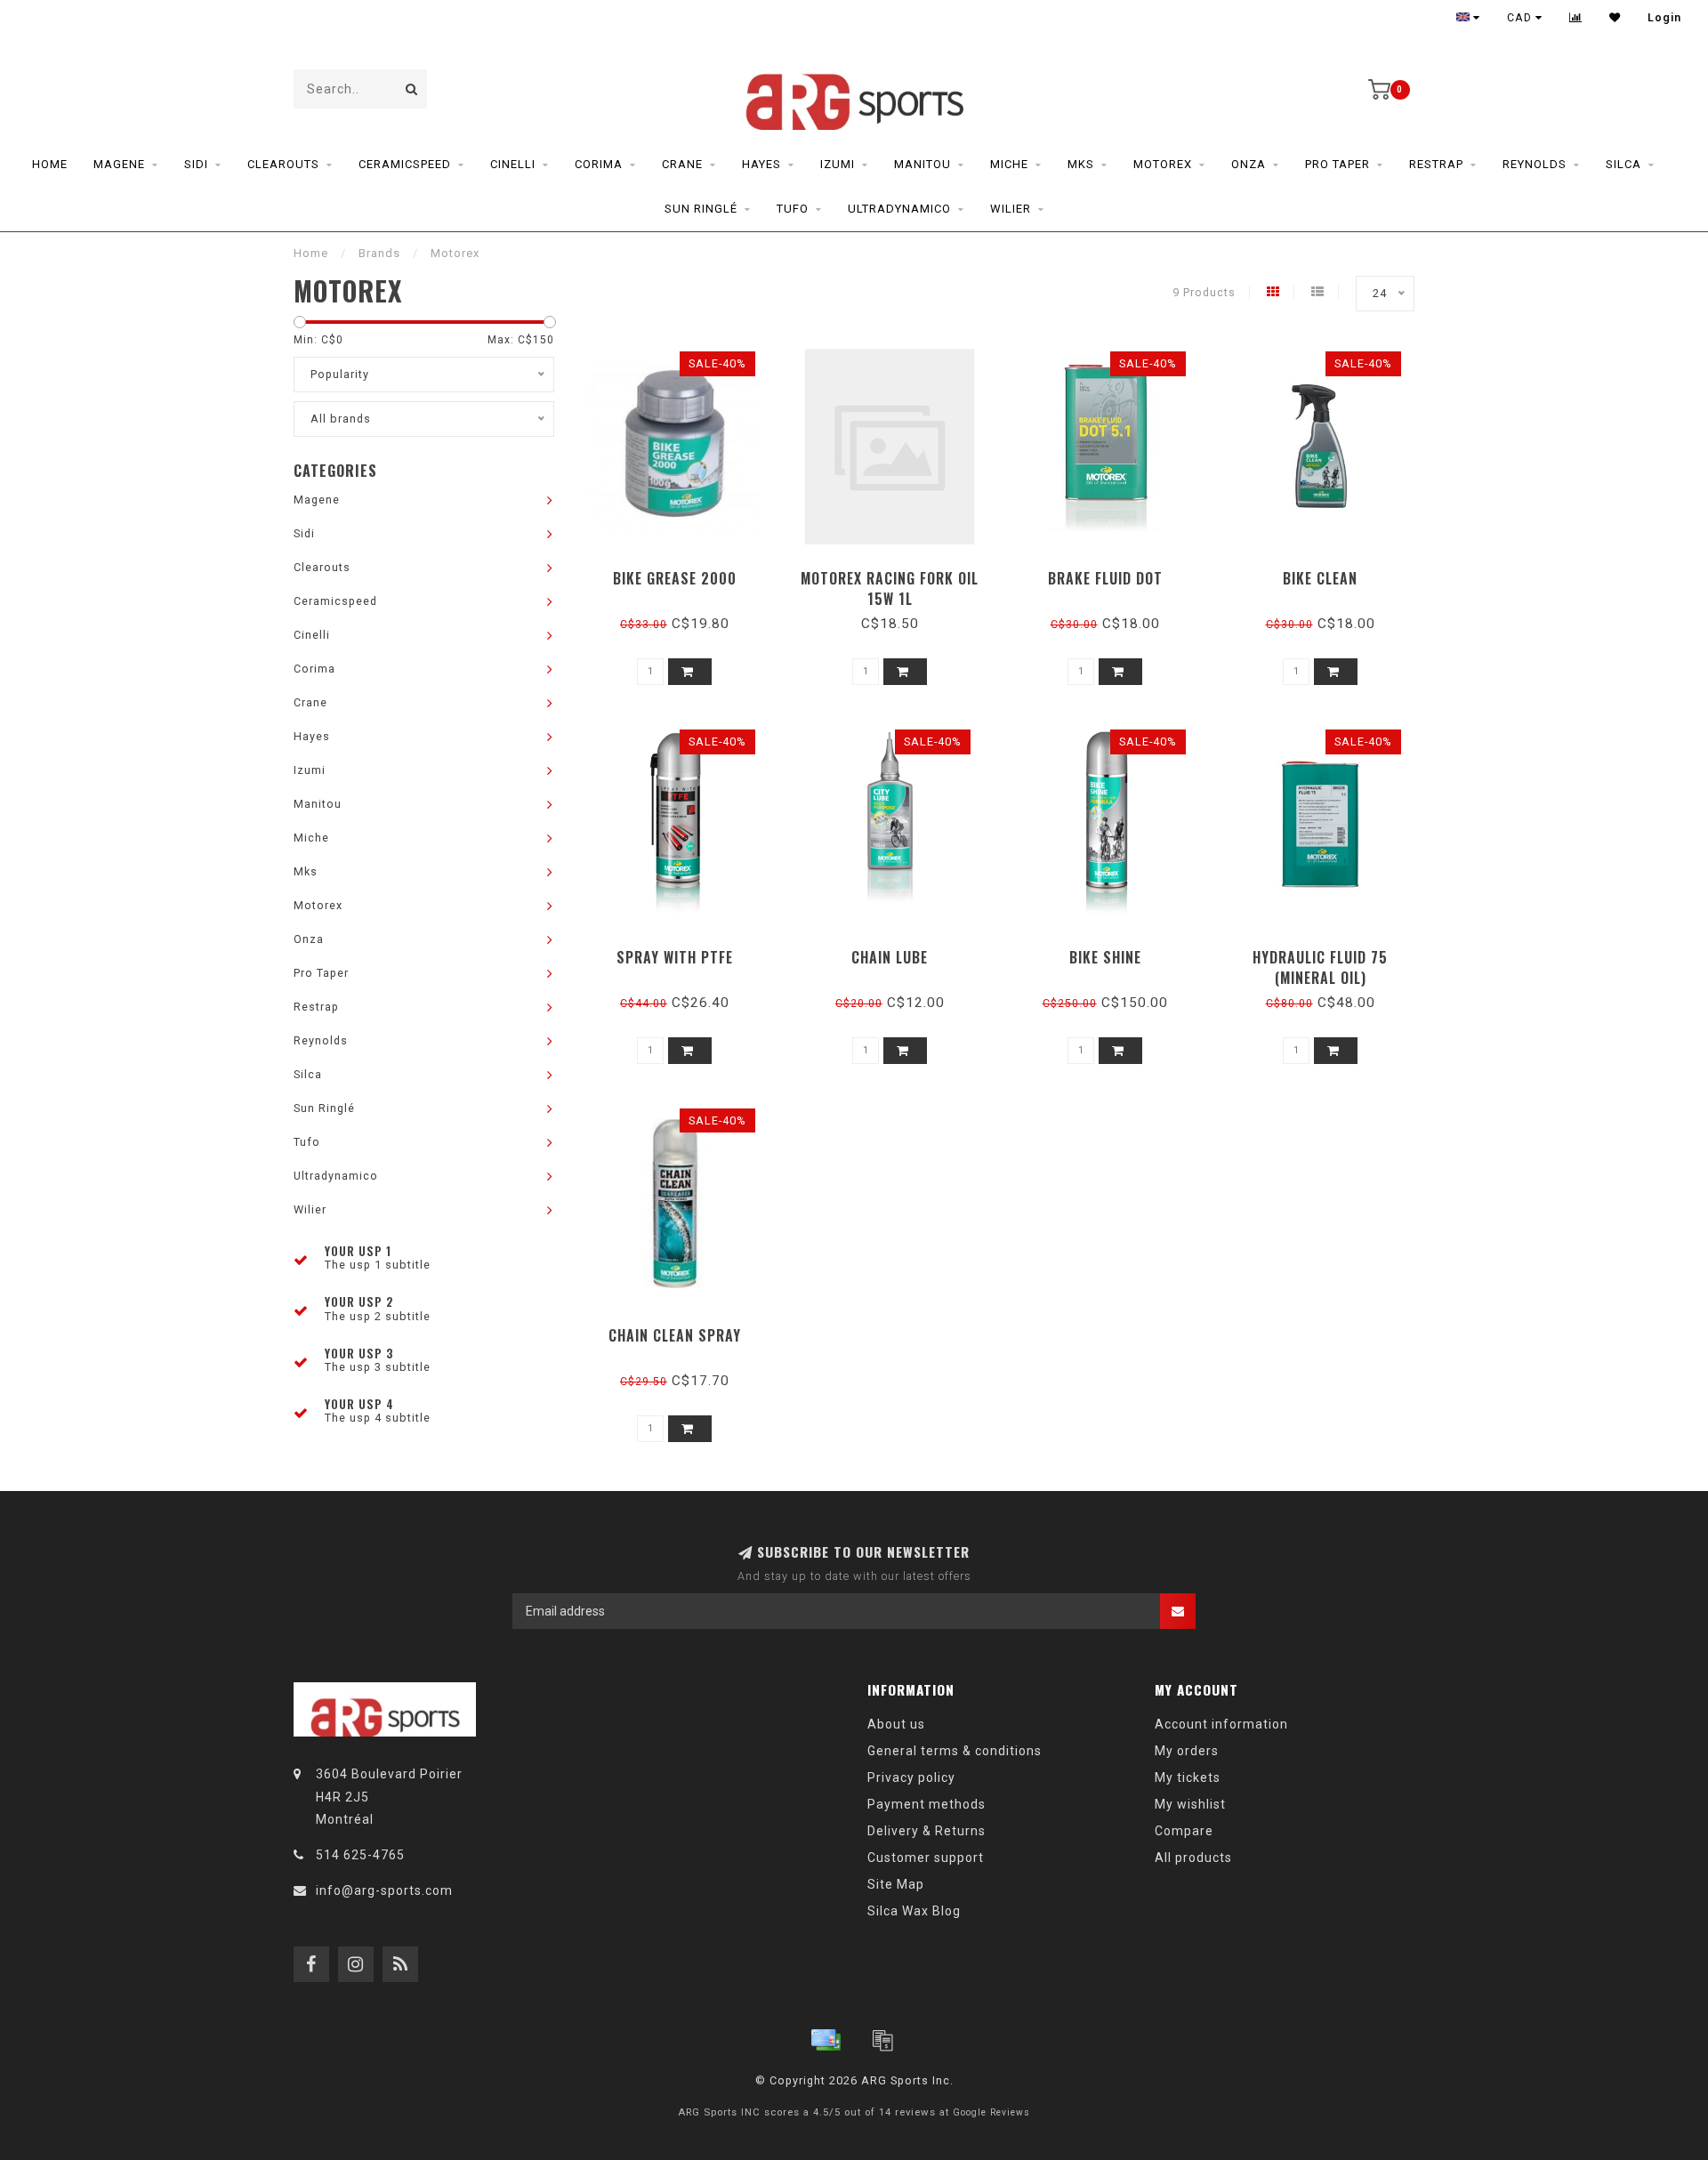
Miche (1009, 164)
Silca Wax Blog (914, 1911)
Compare (1184, 1831)
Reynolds (1535, 164)
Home (50, 164)
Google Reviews (991, 2112)
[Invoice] (882, 2040)
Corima (599, 164)
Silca (1623, 164)
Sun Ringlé (701, 209)
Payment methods (927, 1804)
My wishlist (1190, 1804)
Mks (1081, 164)
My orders (1187, 1751)
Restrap (1436, 164)
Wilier (1011, 209)
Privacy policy (911, 1777)
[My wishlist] (1615, 18)
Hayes (761, 164)
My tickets (1188, 1777)
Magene (119, 164)
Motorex (1163, 164)
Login (1664, 18)
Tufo (793, 209)
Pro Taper (1337, 164)
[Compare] (1576, 18)
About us (896, 1724)
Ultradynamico (899, 209)
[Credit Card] (826, 2040)
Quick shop (683, 572)
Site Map (896, 1884)
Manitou (922, 164)
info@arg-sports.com (384, 1890)
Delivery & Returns (927, 1831)
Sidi (196, 164)
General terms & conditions (955, 1751)
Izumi (838, 164)
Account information (1221, 1724)
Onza (1249, 164)
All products (1193, 1858)
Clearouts (283, 164)
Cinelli (513, 164)
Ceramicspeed (405, 164)
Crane (682, 164)
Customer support (926, 1858)
